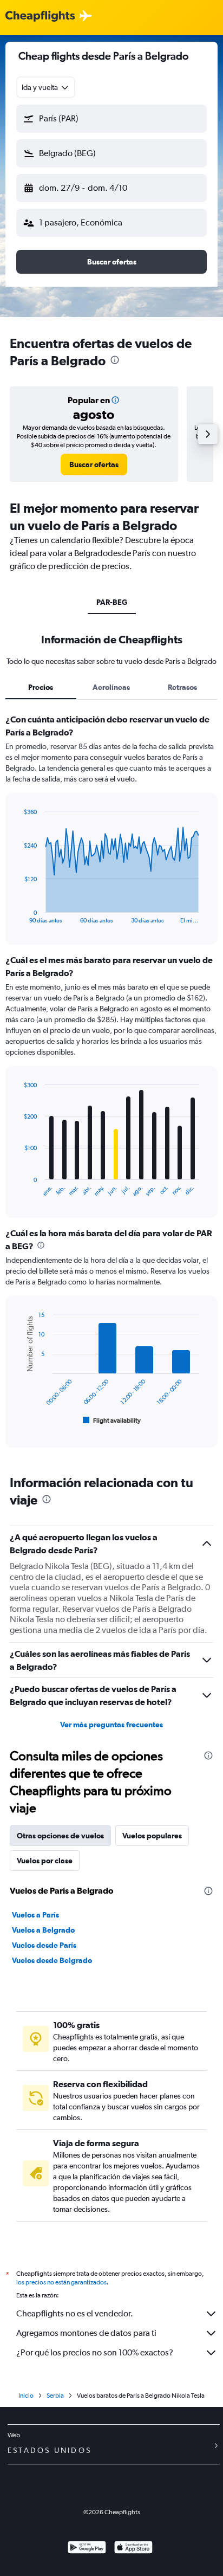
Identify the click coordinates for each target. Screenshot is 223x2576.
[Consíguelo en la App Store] (133, 2549)
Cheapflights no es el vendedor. (75, 2313)
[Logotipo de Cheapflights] (40, 17)
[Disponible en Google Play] (87, 2549)
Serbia (55, 2396)
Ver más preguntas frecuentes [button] (111, 1725)
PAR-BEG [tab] (112, 602)
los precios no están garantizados (61, 2282)
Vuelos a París (35, 1915)
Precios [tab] (41, 687)
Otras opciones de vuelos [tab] (60, 1836)
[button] (111, 119)
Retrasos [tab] (182, 687)
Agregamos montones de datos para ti (86, 2333)
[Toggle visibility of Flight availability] (112, 1421)
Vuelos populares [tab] (152, 1836)
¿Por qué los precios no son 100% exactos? (95, 2352)
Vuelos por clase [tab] (45, 1861)
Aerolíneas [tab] (111, 687)
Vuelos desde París (44, 1945)
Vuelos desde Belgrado (52, 1960)
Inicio (26, 2396)
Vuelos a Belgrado (43, 1930)
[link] (94, 464)
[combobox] (46, 87)
